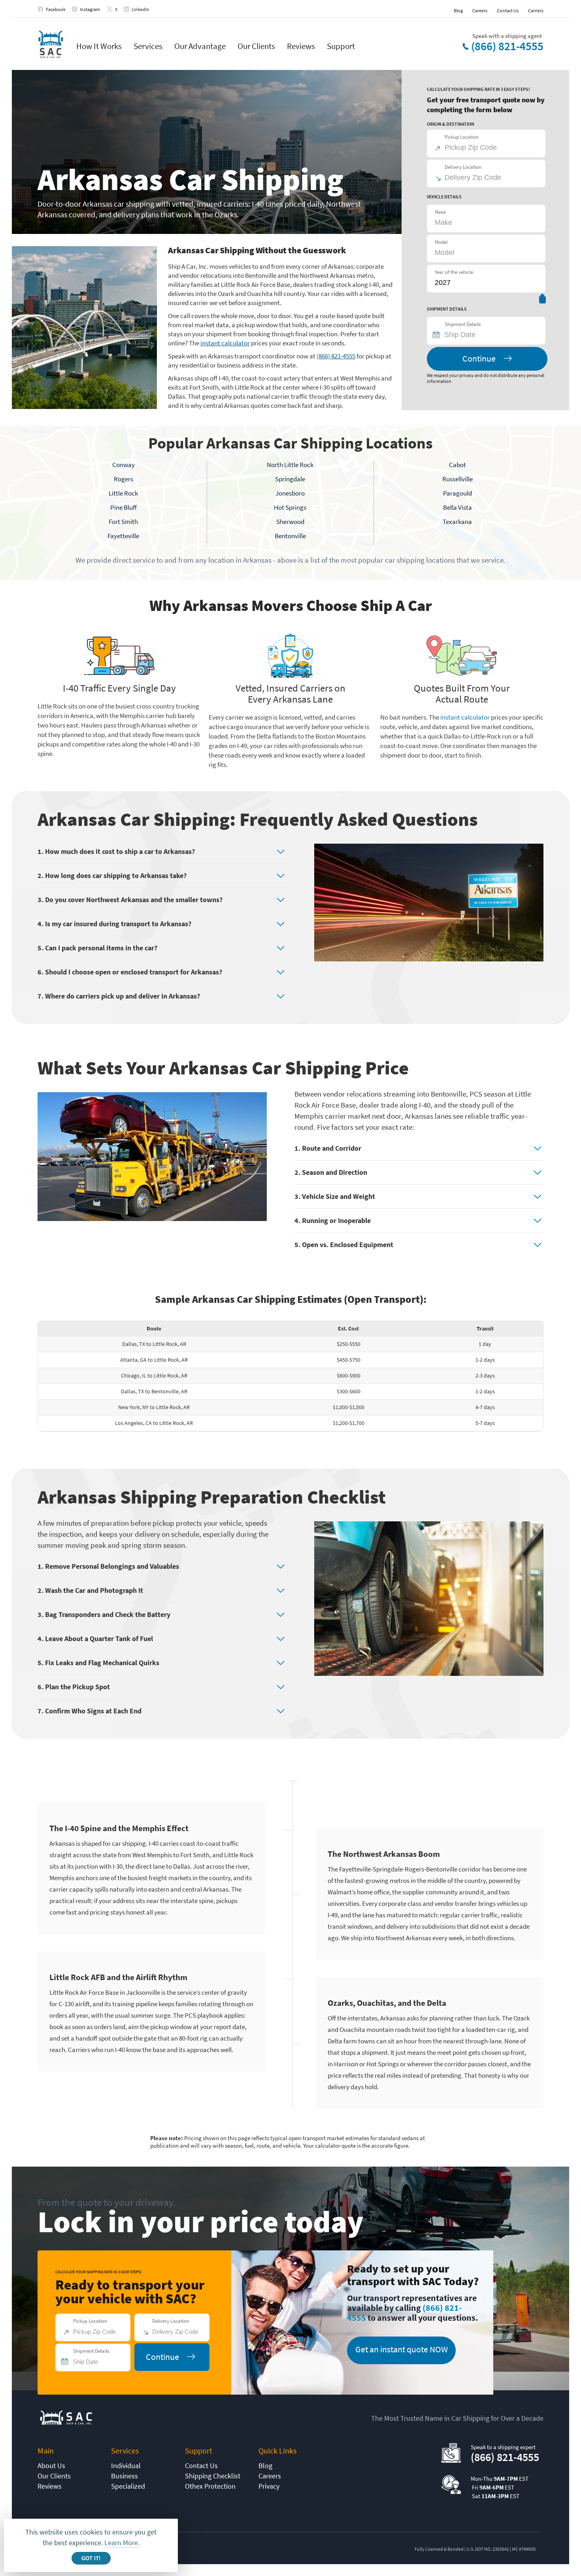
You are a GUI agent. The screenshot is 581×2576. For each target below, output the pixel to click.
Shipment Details (463, 324)
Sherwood (290, 522)
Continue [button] (479, 358)
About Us (51, 2466)
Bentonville (290, 536)
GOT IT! (91, 2558)
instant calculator (225, 343)
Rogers (124, 479)
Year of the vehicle (454, 272)
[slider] (542, 300)
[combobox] (490, 335)
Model (441, 242)
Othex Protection (210, 2486)
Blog (458, 10)
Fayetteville (123, 536)
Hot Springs (290, 507)
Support (341, 46)
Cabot (457, 465)
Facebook (56, 9)
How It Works (99, 46)
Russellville (457, 479)
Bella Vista (457, 507)
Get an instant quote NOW (402, 2349)
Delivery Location (463, 167)
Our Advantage (200, 46)
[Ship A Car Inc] (50, 45)
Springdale (290, 479)
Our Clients (256, 46)
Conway (124, 465)
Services (148, 46)
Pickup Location (462, 137)
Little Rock (123, 493)
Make (440, 212)
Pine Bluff (124, 507)
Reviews (301, 46)
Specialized (128, 2486)
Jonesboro (290, 493)
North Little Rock (290, 465)
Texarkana (457, 522)
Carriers (536, 10)
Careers (480, 10)
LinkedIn (141, 9)
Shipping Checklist (213, 2476)
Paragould (457, 493)
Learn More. (122, 2543)
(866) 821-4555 (507, 46)
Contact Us (508, 10)
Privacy (269, 2486)
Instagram (90, 9)
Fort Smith (123, 522)
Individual (126, 2466)
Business (124, 2476)
